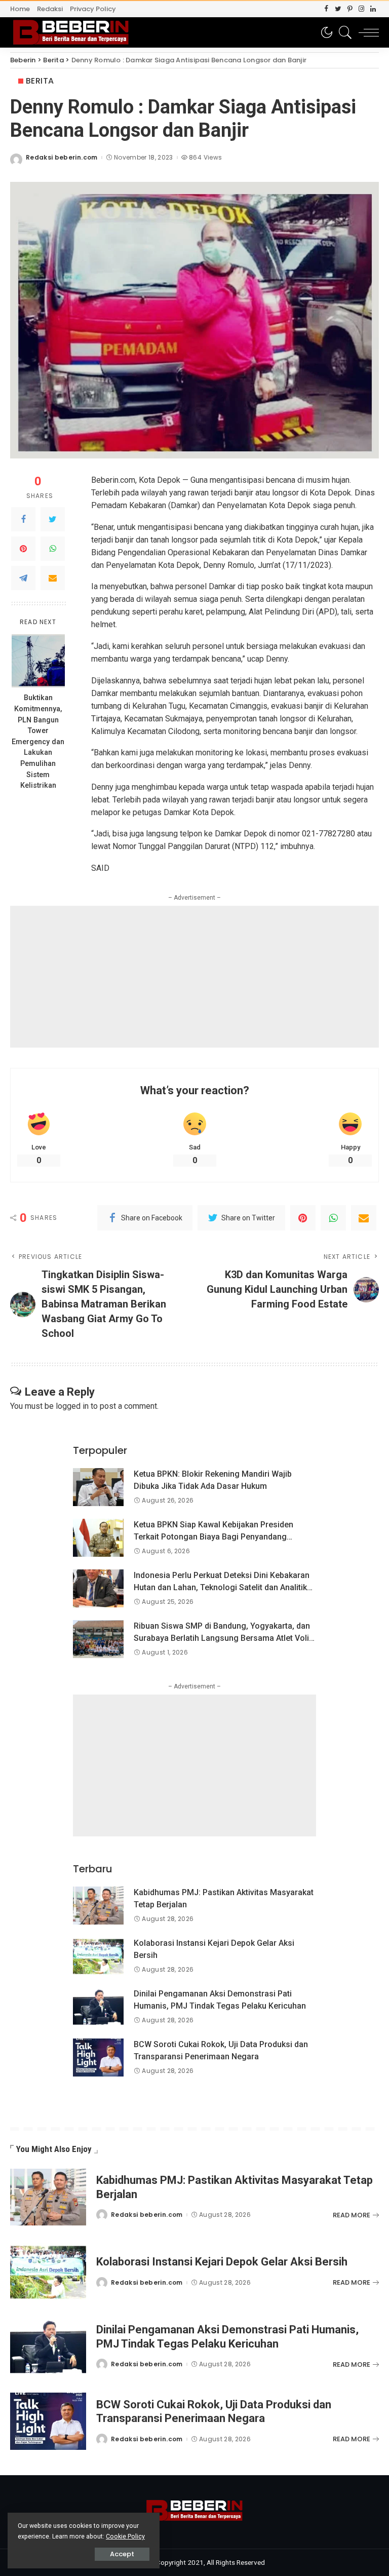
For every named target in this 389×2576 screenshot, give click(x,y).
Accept (122, 2554)
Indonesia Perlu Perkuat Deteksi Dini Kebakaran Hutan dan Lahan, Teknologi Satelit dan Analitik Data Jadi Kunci (222, 1587)
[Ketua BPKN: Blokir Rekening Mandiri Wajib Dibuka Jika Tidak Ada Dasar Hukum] (98, 1487)
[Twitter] (338, 9)
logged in (72, 1406)
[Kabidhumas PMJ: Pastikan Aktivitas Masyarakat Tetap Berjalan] (98, 1906)
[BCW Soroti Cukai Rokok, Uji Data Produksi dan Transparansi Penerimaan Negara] (98, 2058)
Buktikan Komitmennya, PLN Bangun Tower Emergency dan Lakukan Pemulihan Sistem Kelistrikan (38, 742)
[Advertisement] (194, 977)
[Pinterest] (350, 9)
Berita (40, 81)
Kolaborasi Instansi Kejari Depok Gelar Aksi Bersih (222, 2262)
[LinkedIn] (373, 9)
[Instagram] (361, 9)
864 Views (205, 158)
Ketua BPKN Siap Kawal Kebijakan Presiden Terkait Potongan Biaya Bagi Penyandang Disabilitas (213, 1537)
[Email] (53, 578)
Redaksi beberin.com (62, 158)
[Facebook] (326, 9)
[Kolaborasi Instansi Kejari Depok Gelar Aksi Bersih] (98, 1956)
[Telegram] (23, 578)
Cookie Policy (125, 2536)
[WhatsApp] (53, 549)
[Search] (343, 32)
